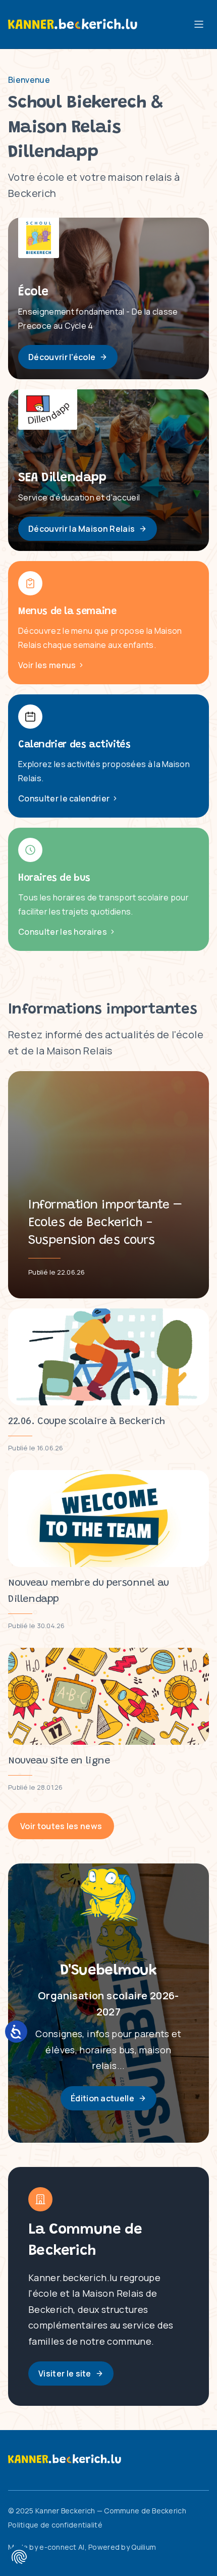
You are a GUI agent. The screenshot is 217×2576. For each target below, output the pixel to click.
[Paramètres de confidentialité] (19, 2557)
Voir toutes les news (61, 1826)
